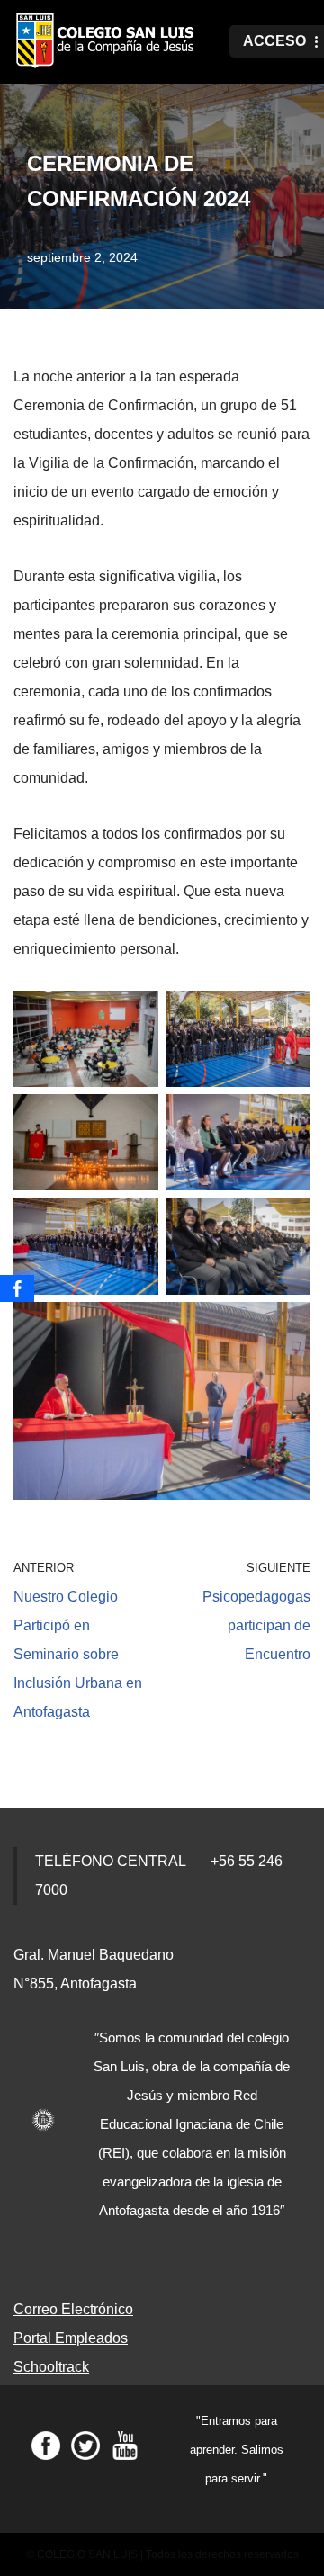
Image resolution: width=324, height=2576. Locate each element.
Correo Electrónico (73, 2309)
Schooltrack (51, 2367)
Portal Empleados (71, 2338)
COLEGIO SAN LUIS (87, 2554)
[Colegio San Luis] (108, 42)
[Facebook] (17, 1288)
